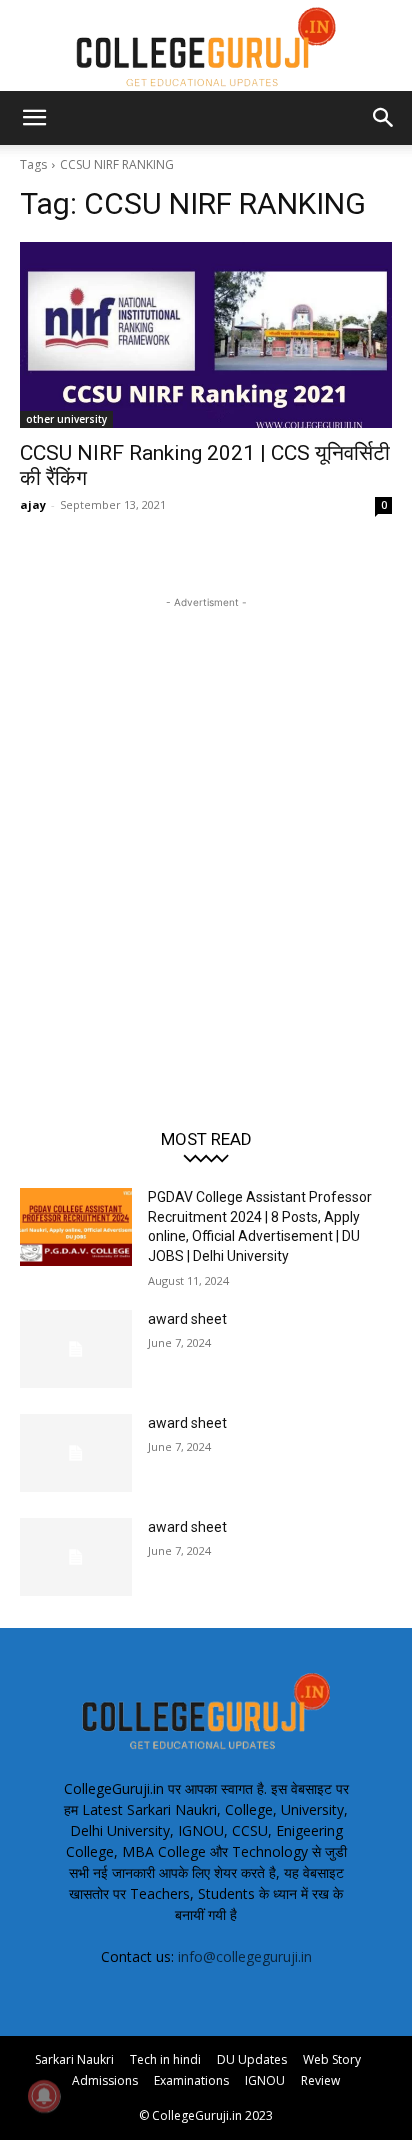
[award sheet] (76, 1349)
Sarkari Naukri (74, 2059)
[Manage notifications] (44, 2096)
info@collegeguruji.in (245, 1956)
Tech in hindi (165, 2059)
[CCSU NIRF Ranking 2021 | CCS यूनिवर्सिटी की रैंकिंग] (206, 335)
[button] (34, 118)
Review (320, 2080)
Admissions (105, 2080)
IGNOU (265, 2080)
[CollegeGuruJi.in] (206, 46)
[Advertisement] (206, 819)
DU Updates (252, 2059)
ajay (33, 504)
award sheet (187, 1319)
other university (66, 419)
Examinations (191, 2080)
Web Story (332, 2059)
